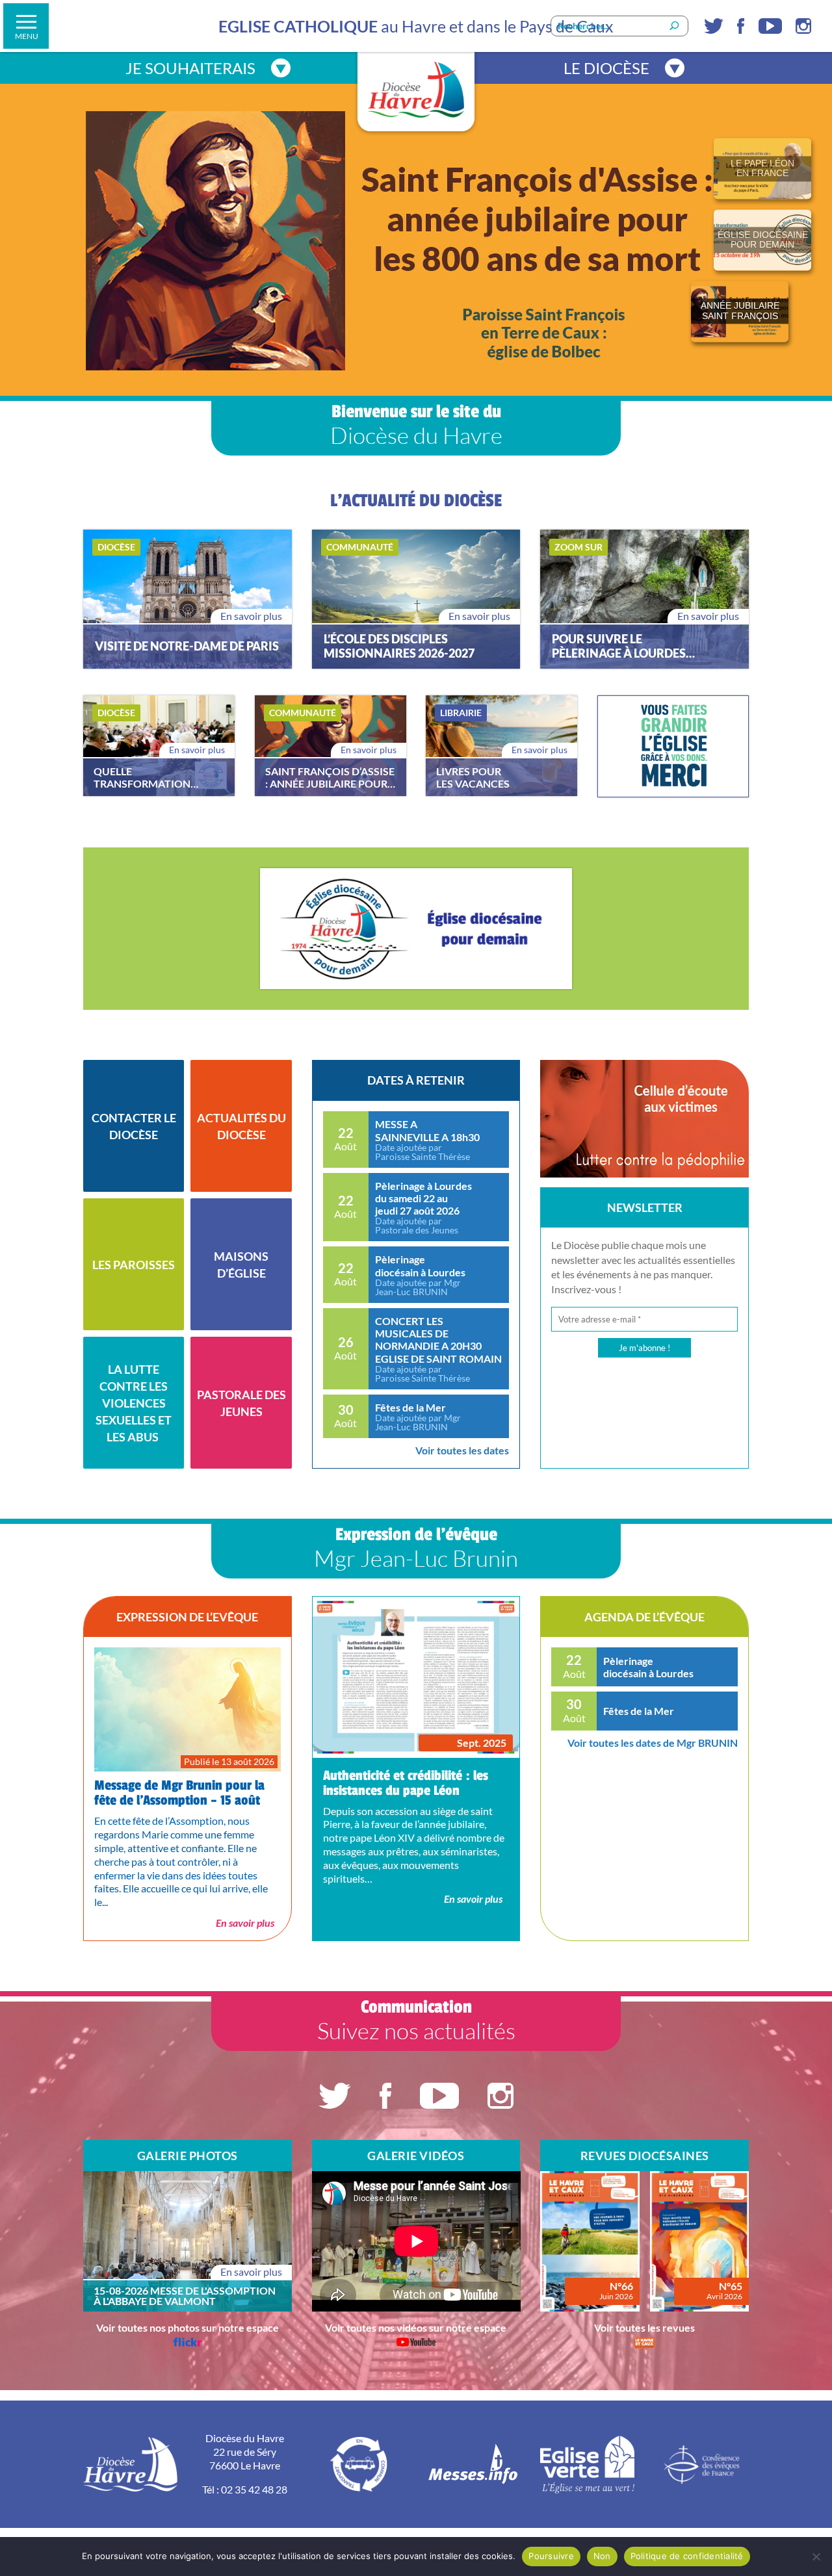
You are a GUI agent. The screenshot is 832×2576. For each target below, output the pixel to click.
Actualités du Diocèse (241, 1126)
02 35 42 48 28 (254, 2489)
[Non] (816, 2557)
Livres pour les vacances (473, 777)
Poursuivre (551, 2556)
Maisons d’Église (241, 1265)
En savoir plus (251, 616)
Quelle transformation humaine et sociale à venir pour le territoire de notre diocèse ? (142, 777)
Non (602, 2556)
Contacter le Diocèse (134, 1126)
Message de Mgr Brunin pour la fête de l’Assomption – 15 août (179, 1793)
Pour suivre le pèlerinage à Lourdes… (623, 646)
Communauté (360, 547)
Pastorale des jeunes (241, 1403)
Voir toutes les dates (462, 1450)
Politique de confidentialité (687, 2556)
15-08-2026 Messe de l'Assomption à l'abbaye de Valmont (185, 2296)
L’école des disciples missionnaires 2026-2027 (399, 646)
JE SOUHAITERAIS (190, 68)
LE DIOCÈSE (606, 68)
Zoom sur (578, 547)
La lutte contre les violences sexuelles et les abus (134, 1403)
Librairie (461, 713)
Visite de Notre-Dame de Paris (187, 646)
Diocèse (116, 547)
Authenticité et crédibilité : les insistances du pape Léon (406, 1783)
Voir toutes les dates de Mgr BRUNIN (653, 1743)
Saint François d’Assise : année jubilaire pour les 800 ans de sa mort (330, 777)
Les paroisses (134, 1265)
